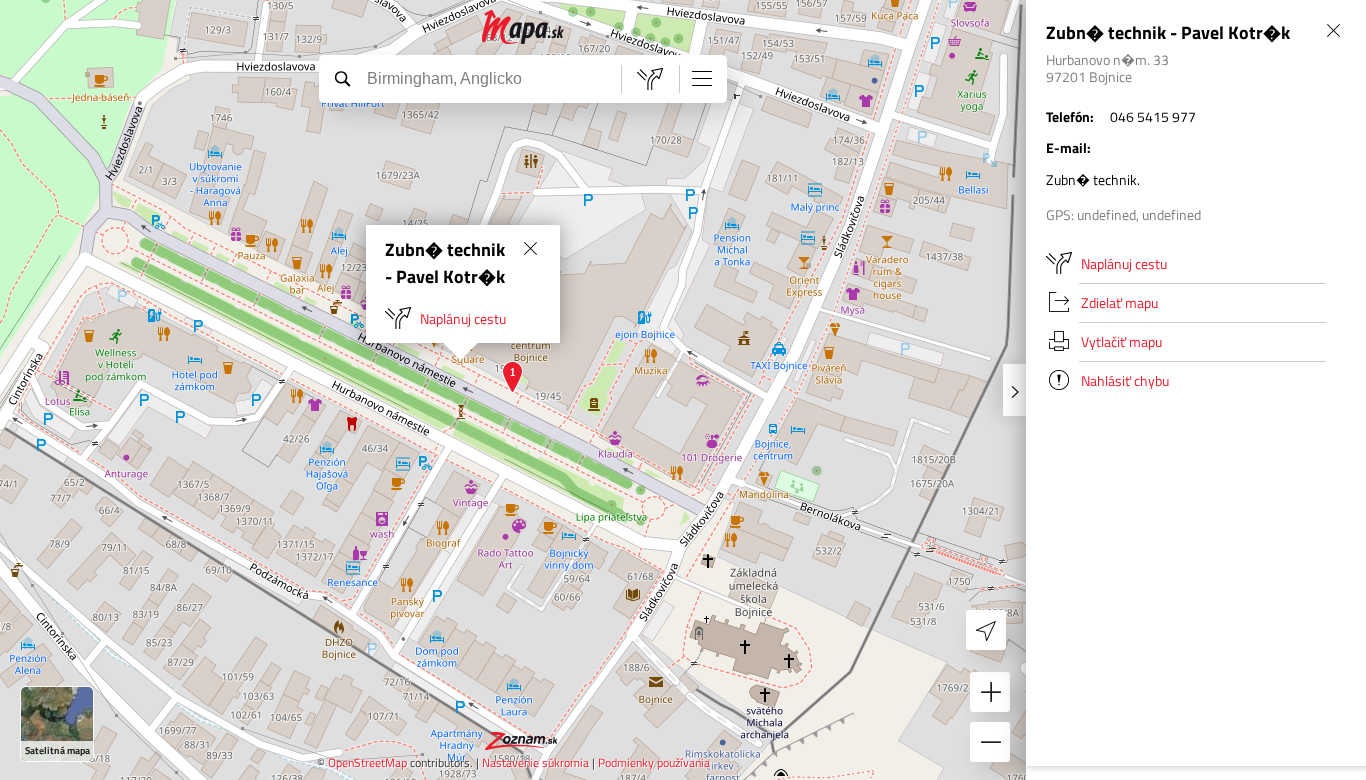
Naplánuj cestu (463, 318)
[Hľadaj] (342, 78)
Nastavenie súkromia (535, 762)
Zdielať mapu (1119, 302)
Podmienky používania (654, 762)
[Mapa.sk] (523, 27)
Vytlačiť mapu (1121, 341)
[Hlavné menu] (702, 78)
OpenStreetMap (367, 762)
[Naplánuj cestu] (650, 79)
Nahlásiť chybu (1125, 380)
